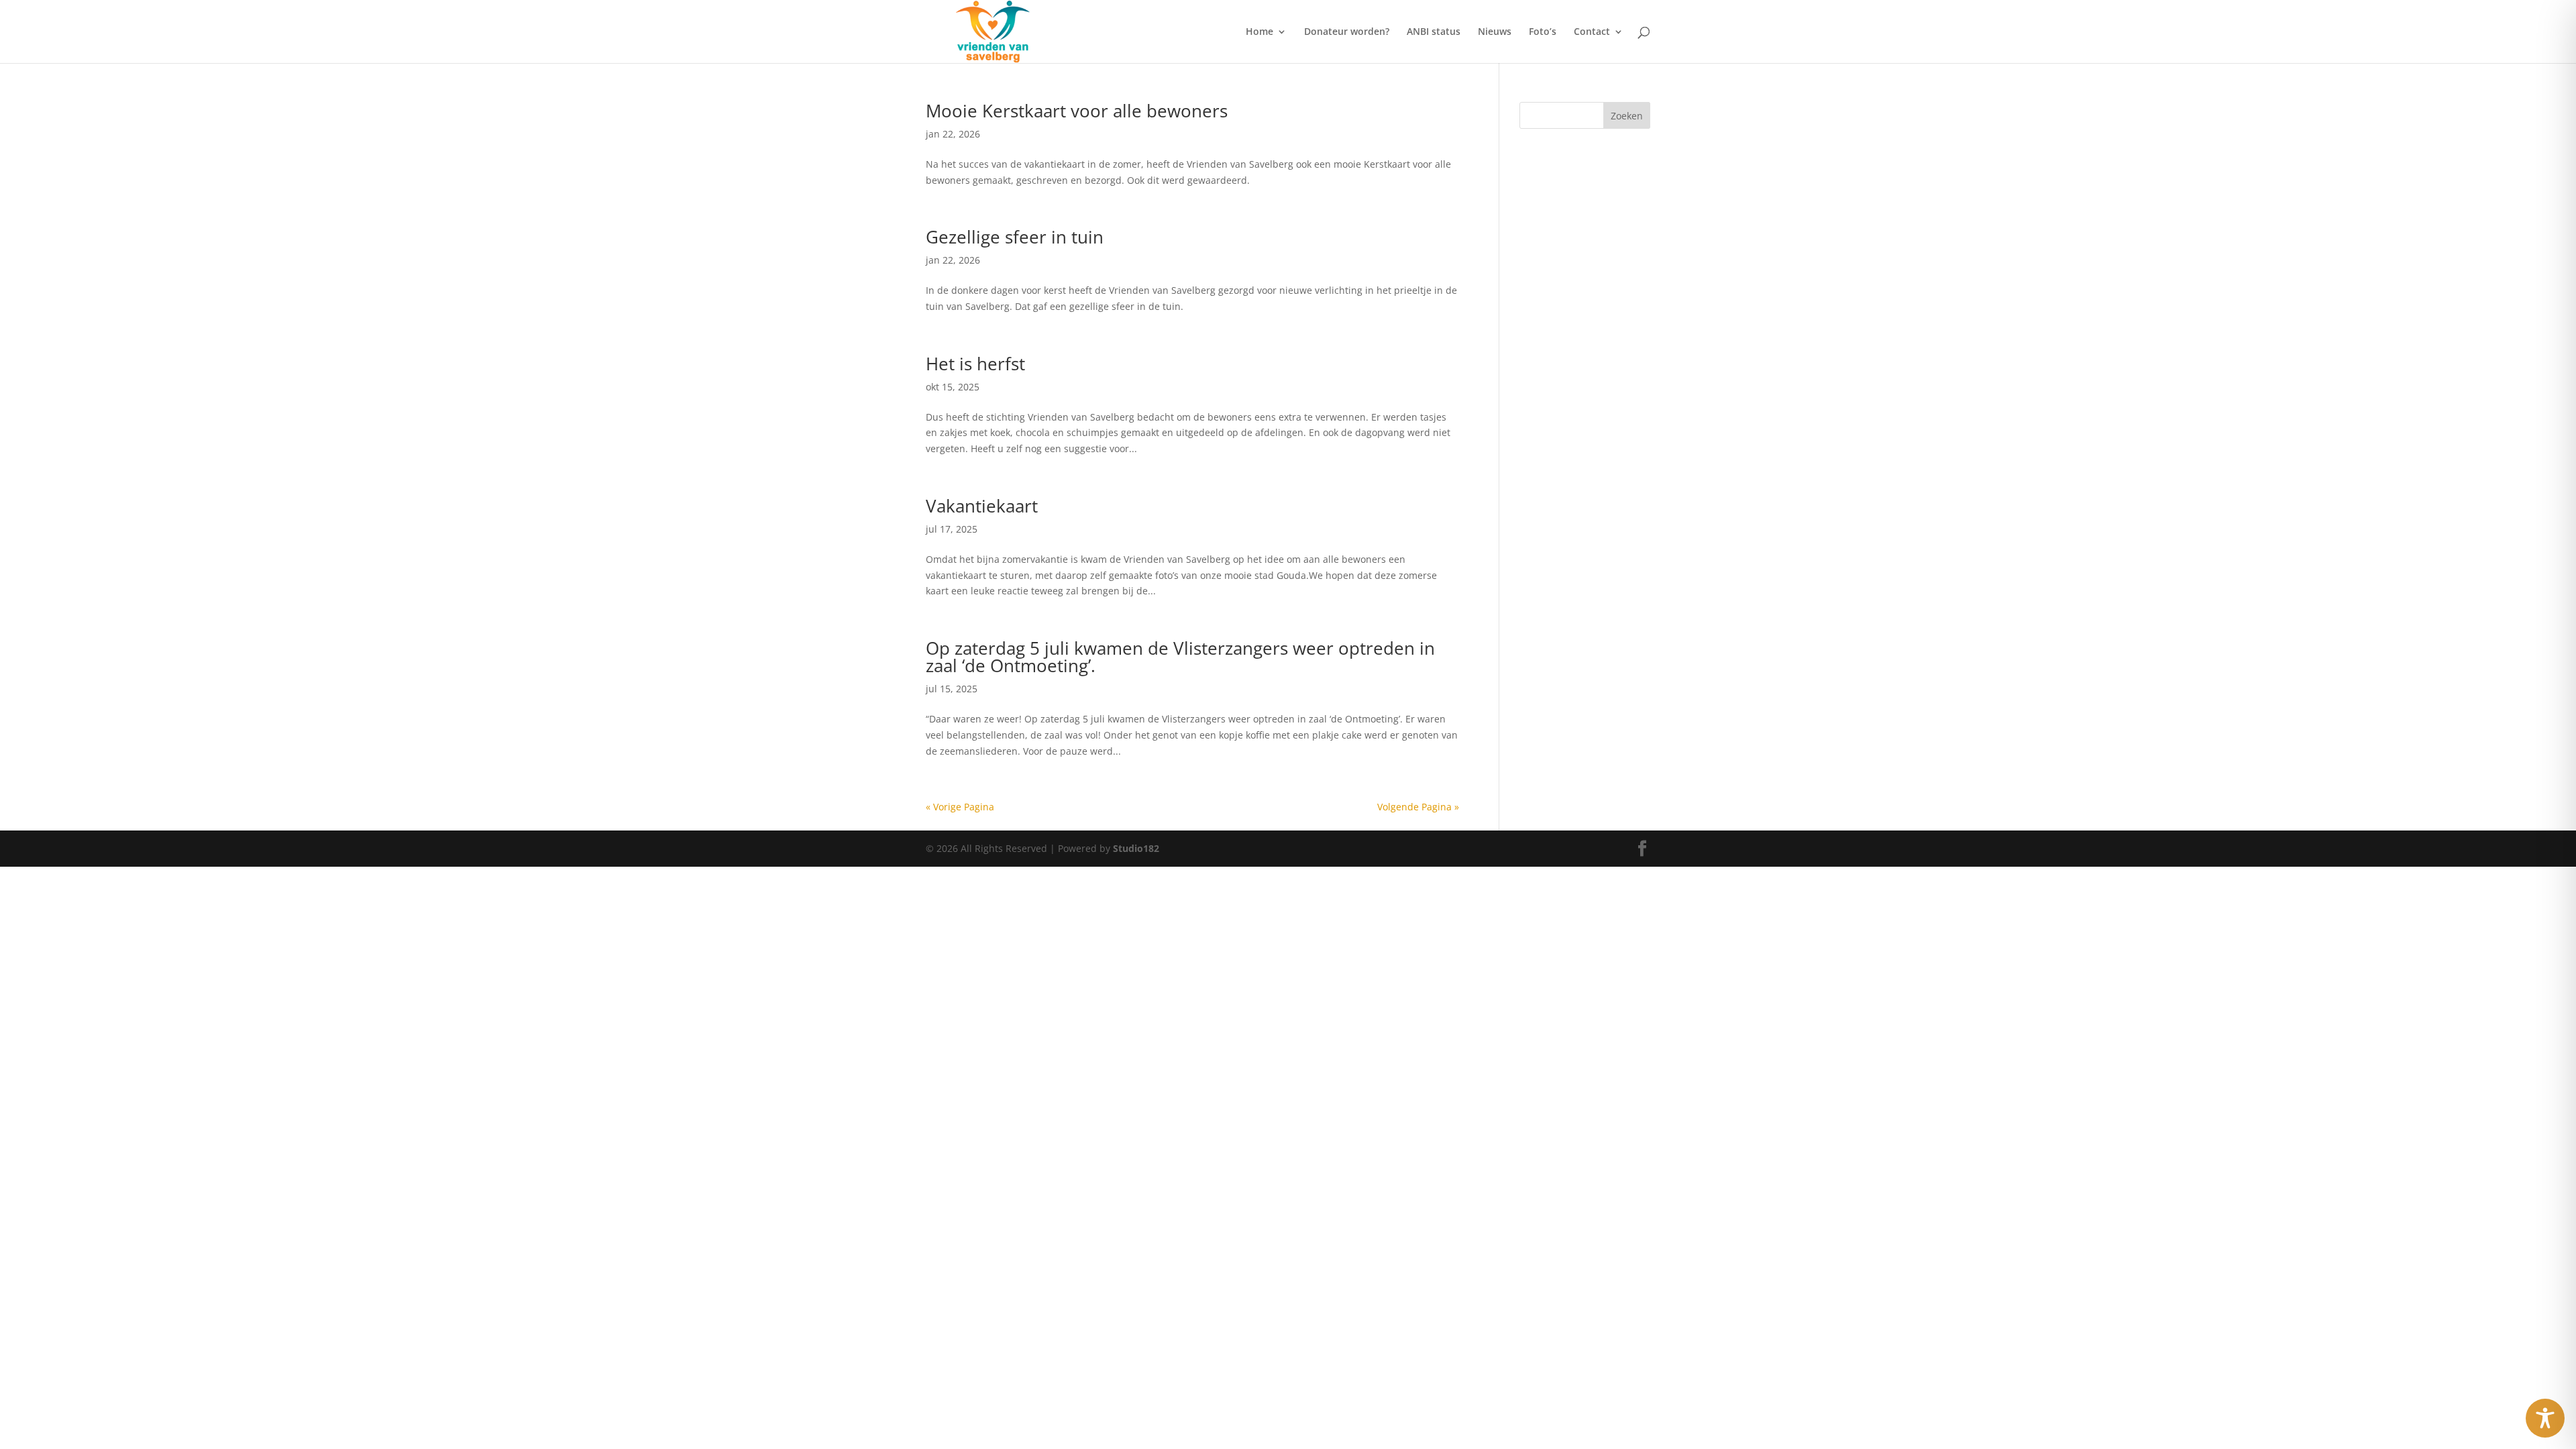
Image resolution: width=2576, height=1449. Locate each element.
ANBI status (1434, 32)
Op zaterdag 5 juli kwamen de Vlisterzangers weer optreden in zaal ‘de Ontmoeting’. (1180, 657)
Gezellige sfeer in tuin (1015, 237)
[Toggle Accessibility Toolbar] (2545, 1418)
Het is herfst (975, 364)
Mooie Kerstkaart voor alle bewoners (1077, 111)
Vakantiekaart (982, 506)
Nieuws (1495, 32)
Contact (1592, 32)
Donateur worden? (1347, 32)
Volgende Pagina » (1418, 807)
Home (1259, 32)
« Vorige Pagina (960, 807)
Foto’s (1543, 32)
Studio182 (1136, 848)
